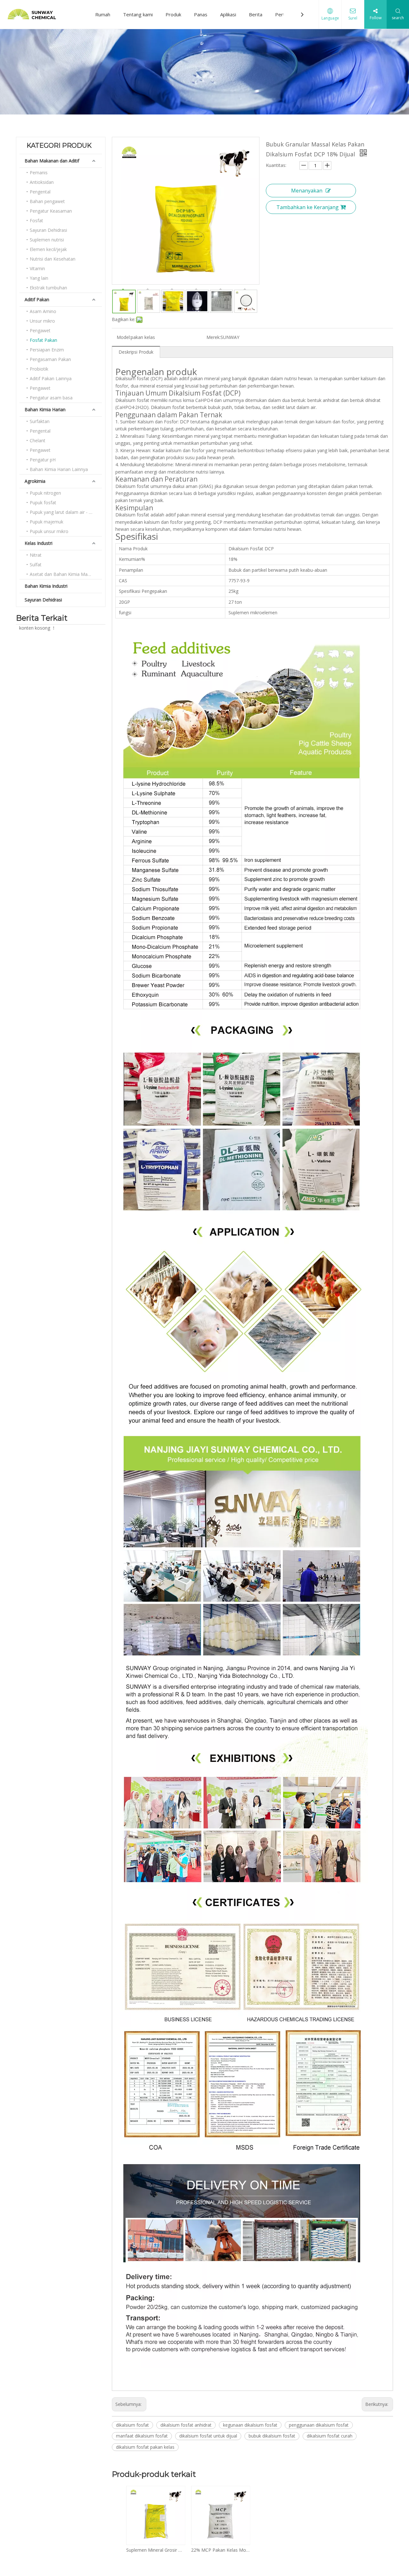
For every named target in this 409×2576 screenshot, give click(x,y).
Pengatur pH (43, 460)
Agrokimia (35, 481)
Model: (124, 337)
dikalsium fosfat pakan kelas (145, 2447)
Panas (201, 14)
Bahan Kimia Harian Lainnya (59, 469)
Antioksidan (42, 182)
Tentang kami (138, 14)
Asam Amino (43, 311)
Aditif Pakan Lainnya (51, 378)
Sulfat (36, 565)
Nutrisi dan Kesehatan (53, 259)
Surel (353, 18)
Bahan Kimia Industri (46, 586)
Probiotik (39, 369)
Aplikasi (228, 14)
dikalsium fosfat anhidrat (186, 2425)
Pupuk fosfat (43, 503)
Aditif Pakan (37, 299)
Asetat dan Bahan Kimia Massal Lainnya (66, 574)
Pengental (40, 192)
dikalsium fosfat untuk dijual (208, 2436)
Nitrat (36, 555)
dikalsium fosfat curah (330, 2436)
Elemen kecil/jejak (48, 249)
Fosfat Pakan (43, 340)
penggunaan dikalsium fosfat (319, 2425)
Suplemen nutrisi (47, 240)
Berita (256, 14)
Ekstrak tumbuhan (48, 288)
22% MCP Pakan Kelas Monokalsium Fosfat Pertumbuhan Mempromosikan (220, 2550)
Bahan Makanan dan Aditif (52, 161)
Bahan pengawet (47, 201)
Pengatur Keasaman (51, 211)
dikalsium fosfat (132, 2425)
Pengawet (40, 330)
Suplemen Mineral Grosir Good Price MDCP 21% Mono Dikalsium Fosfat (155, 2550)
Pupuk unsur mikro (49, 531)
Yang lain (39, 278)
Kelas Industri (39, 543)
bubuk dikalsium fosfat (272, 2436)
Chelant (38, 440)
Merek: (213, 337)
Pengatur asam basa (51, 398)
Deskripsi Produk (136, 352)
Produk (173, 14)
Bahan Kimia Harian (45, 409)
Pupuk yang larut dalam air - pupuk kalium (66, 512)
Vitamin (37, 268)
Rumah (103, 14)
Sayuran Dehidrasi (48, 230)
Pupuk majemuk (46, 522)
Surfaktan (40, 421)
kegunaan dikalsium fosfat (250, 2425)
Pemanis (39, 173)
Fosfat (36, 220)
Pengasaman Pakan (50, 359)
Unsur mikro (42, 321)
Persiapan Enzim (47, 350)
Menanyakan (307, 191)
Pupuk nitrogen (45, 493)
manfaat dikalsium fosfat (142, 2436)
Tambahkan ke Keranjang (308, 207)
